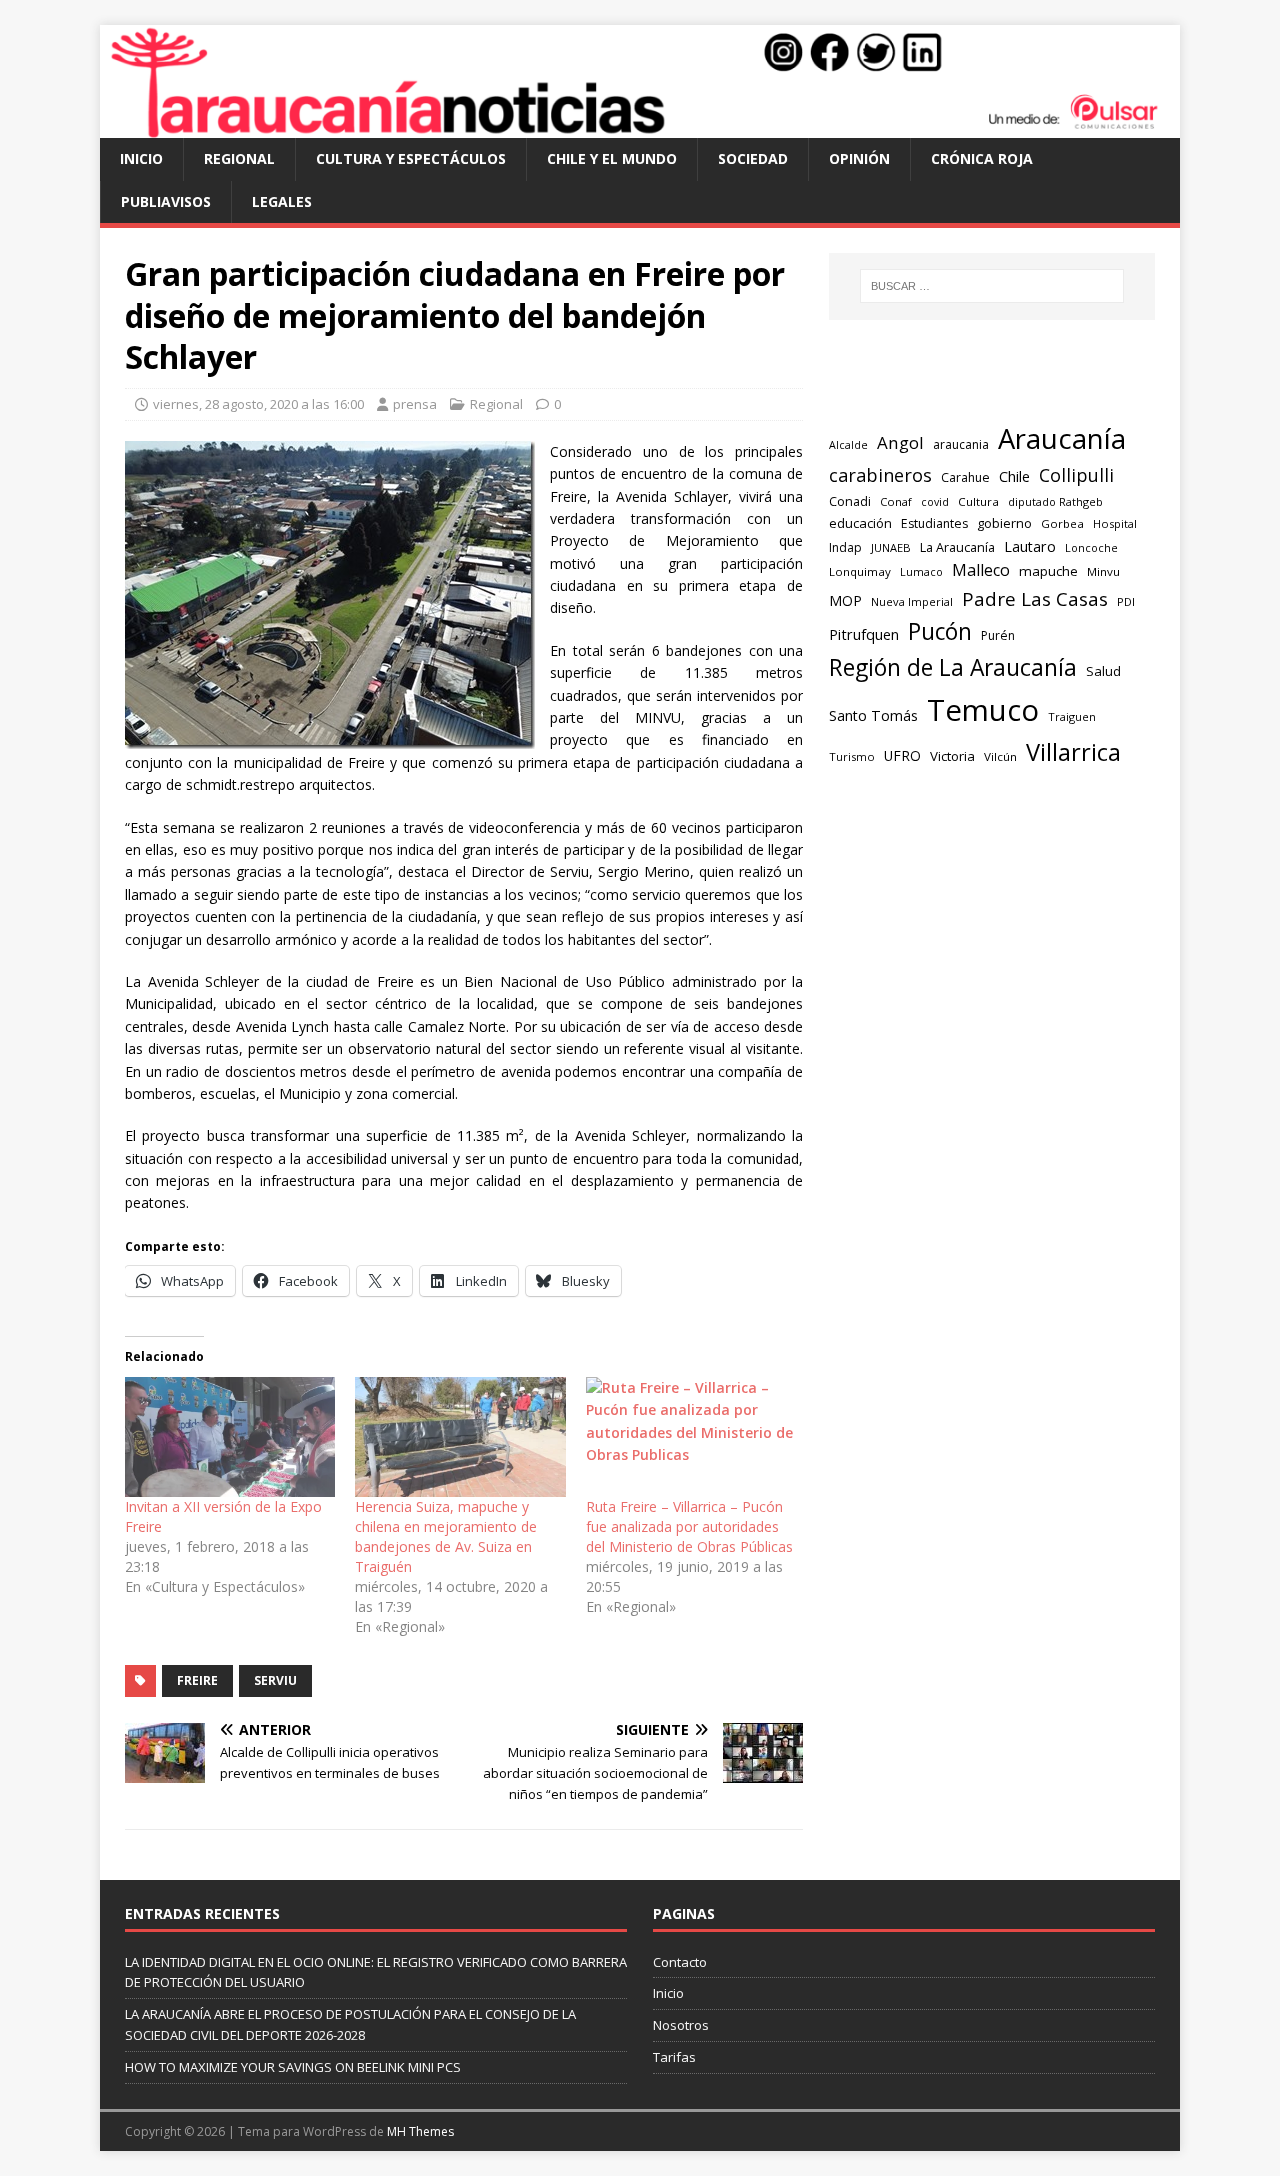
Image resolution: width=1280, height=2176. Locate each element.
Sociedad (753, 158)
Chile (1014, 476)
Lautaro (1030, 546)
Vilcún (1000, 756)
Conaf (896, 501)
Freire (197, 1680)
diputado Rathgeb (1055, 501)
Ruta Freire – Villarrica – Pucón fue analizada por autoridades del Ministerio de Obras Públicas (689, 1526)
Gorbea (1062, 523)
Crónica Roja (982, 158)
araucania (961, 444)
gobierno (1004, 523)
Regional (239, 158)
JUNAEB (891, 547)
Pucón (940, 631)
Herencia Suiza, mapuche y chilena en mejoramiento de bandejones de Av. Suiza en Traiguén (446, 1536)
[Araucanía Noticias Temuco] (640, 126)
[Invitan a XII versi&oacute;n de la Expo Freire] (230, 1437)
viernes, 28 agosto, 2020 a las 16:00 (258, 404)
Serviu (275, 1680)
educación (860, 523)
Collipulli (1076, 475)
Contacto (680, 1962)
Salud (1103, 671)
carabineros (880, 475)
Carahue (965, 477)
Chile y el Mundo (612, 158)
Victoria (952, 756)
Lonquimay (860, 571)
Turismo (852, 756)
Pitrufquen (864, 634)
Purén (998, 635)
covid (935, 502)
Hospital (1115, 523)
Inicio (141, 158)
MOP (845, 600)
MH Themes (420, 2131)
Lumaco (921, 571)
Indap (845, 547)
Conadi (850, 501)
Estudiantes (934, 523)
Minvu (1103, 571)
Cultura (978, 501)
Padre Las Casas (1035, 599)
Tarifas (674, 2057)
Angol (900, 442)
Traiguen (1072, 716)
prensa (415, 404)
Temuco (983, 710)
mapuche (1048, 571)
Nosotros (681, 2025)
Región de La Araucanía (953, 667)
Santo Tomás (873, 715)
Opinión (859, 158)
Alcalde (848, 445)
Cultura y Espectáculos (411, 158)
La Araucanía (957, 547)
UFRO (902, 755)
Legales (282, 201)
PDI (1126, 601)
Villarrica (1073, 752)
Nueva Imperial (912, 601)
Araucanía (1062, 438)
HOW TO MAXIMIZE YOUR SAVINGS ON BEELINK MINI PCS (293, 2067)
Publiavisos (166, 201)
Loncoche (1091, 547)
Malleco (981, 570)
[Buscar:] (992, 286)
